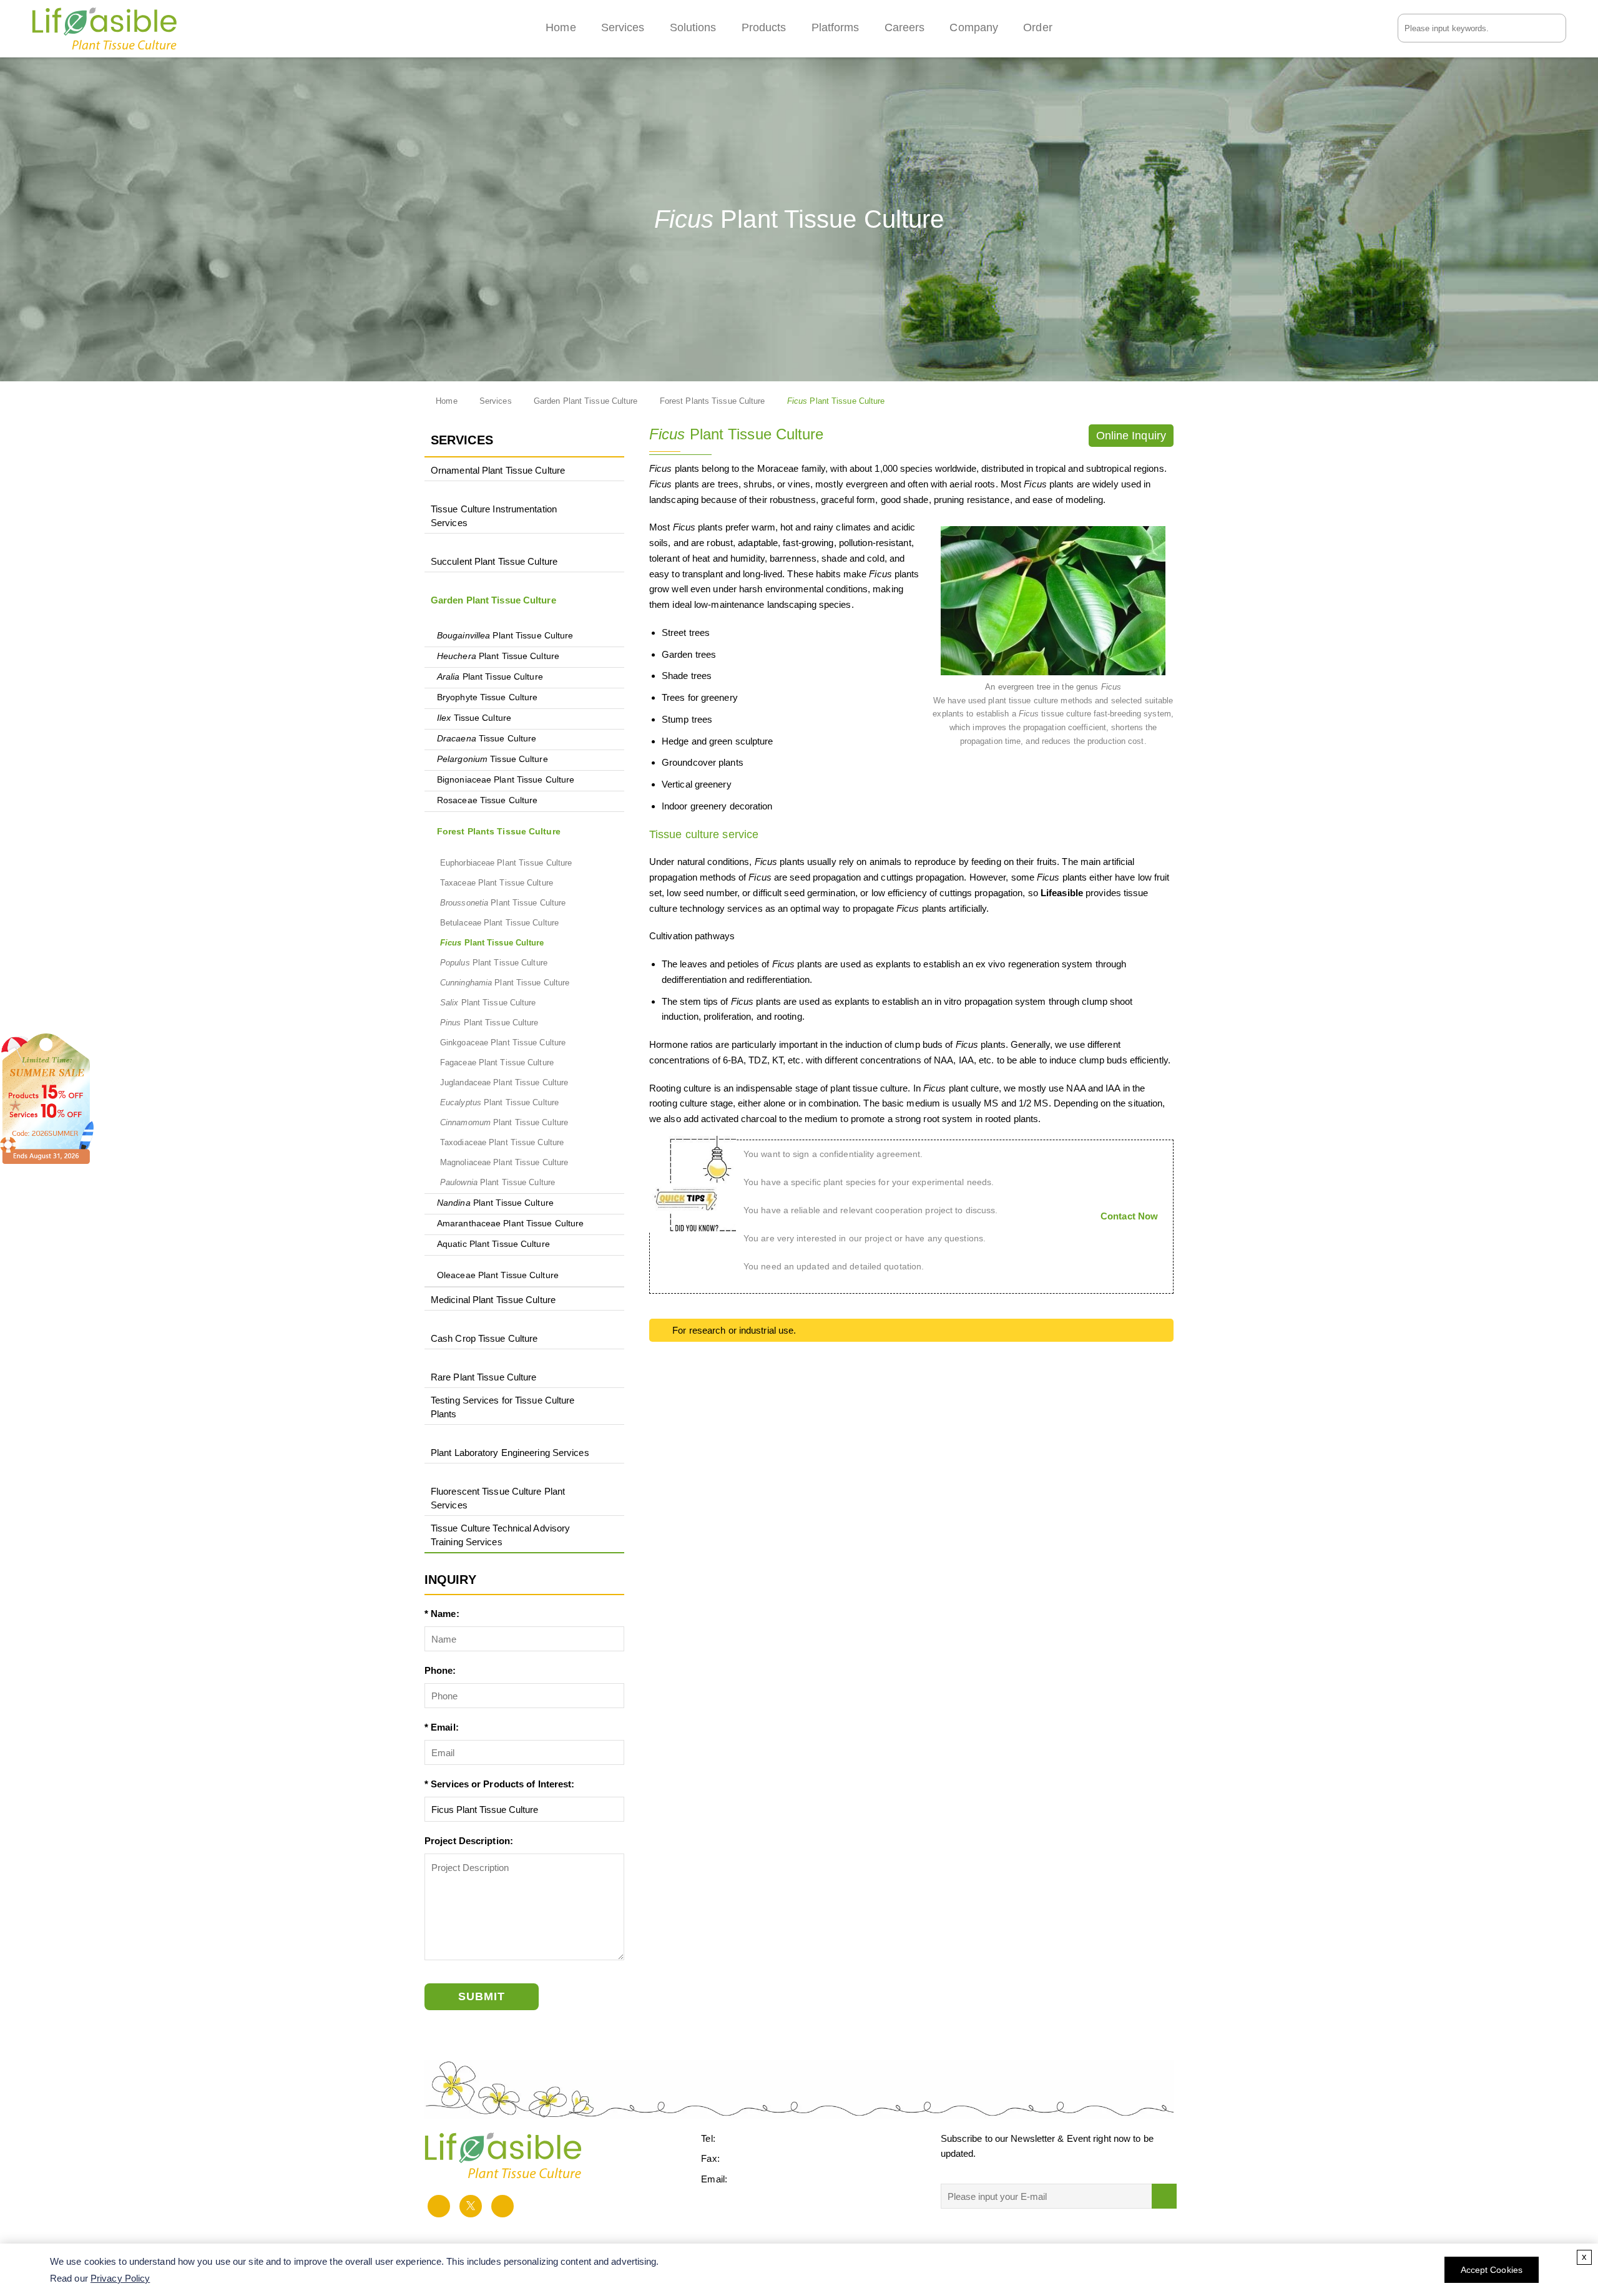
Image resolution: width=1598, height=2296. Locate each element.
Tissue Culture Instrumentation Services (494, 516)
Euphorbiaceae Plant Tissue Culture (506, 863)
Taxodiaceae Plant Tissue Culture (502, 1142)
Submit (482, 1996)
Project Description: (469, 1841)
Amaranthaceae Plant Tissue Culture (510, 1224)
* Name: (442, 1614)
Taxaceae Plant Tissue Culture (497, 883)
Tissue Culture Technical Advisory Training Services (500, 1535)
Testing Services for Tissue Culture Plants (503, 1407)
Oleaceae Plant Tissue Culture (498, 1275)
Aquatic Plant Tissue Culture (493, 1244)
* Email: (442, 1727)
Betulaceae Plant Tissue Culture (499, 923)
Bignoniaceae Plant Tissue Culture (506, 780)
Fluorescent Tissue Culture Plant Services (498, 1498)
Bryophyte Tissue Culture (487, 697)
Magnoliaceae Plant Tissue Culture (504, 1162)
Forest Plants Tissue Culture (713, 401)
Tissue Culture (474, 718)
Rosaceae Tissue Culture (487, 800)
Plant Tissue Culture (505, 636)
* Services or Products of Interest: (500, 1784)
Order (1038, 27)
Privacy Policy (120, 2278)
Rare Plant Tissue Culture (484, 1377)
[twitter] (471, 2206)
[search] (1558, 27)
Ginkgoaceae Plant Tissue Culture (503, 1043)
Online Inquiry (1131, 436)
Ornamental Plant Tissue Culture (498, 470)
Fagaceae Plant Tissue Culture (497, 1063)
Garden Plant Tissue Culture (586, 401)
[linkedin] (502, 2206)
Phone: (440, 1670)
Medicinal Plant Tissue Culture (493, 1300)
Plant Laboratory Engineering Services (510, 1453)
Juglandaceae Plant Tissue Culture (504, 1082)
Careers (905, 27)
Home (561, 27)
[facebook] (439, 2206)
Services (623, 27)
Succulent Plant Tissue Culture (494, 561)
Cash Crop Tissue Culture (484, 1338)
